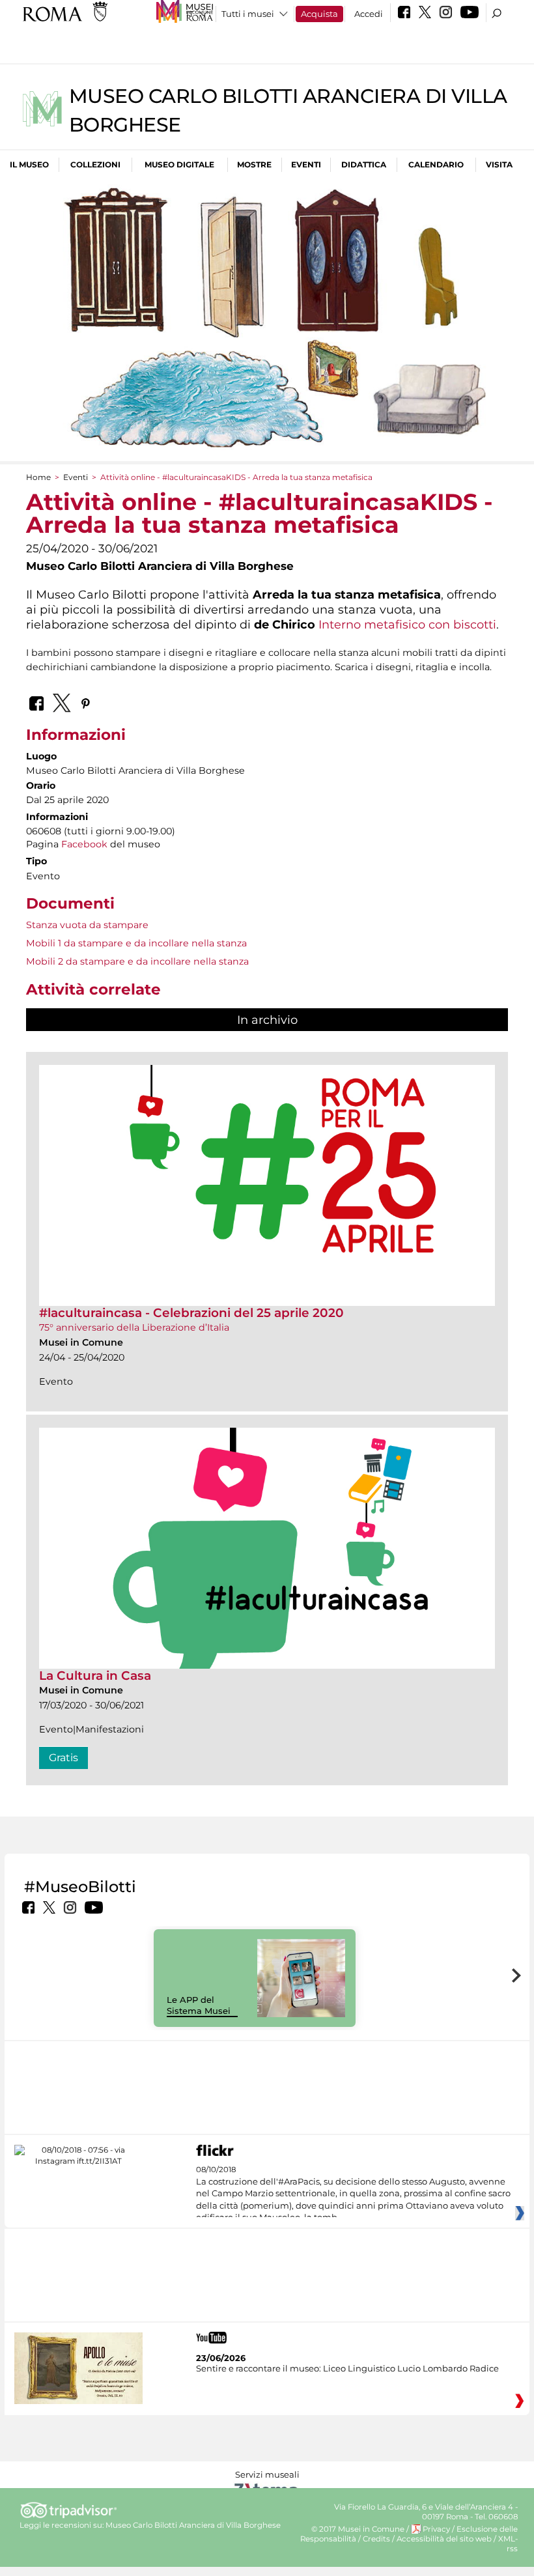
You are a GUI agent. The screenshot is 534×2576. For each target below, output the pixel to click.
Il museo (29, 164)
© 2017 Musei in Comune (358, 2529)
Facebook (84, 844)
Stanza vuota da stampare (87, 925)
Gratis (63, 1758)
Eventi (306, 164)
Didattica (364, 164)
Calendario (436, 164)
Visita (499, 164)
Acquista (319, 14)
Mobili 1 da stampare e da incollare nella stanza (136, 943)
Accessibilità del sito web (444, 2539)
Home (38, 477)
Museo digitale (179, 164)
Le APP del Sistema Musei (199, 2005)
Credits (376, 2539)
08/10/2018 (353, 2194)
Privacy (436, 2529)
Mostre (254, 164)
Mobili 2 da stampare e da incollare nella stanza (137, 961)
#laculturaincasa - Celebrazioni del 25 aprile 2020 (191, 1313)
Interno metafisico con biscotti (407, 624)
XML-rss (508, 2544)
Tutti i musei (248, 14)
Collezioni (95, 164)
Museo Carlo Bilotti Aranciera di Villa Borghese (193, 2525)
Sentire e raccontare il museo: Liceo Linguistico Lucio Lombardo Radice (347, 2368)
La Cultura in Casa (95, 1676)
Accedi (369, 14)
